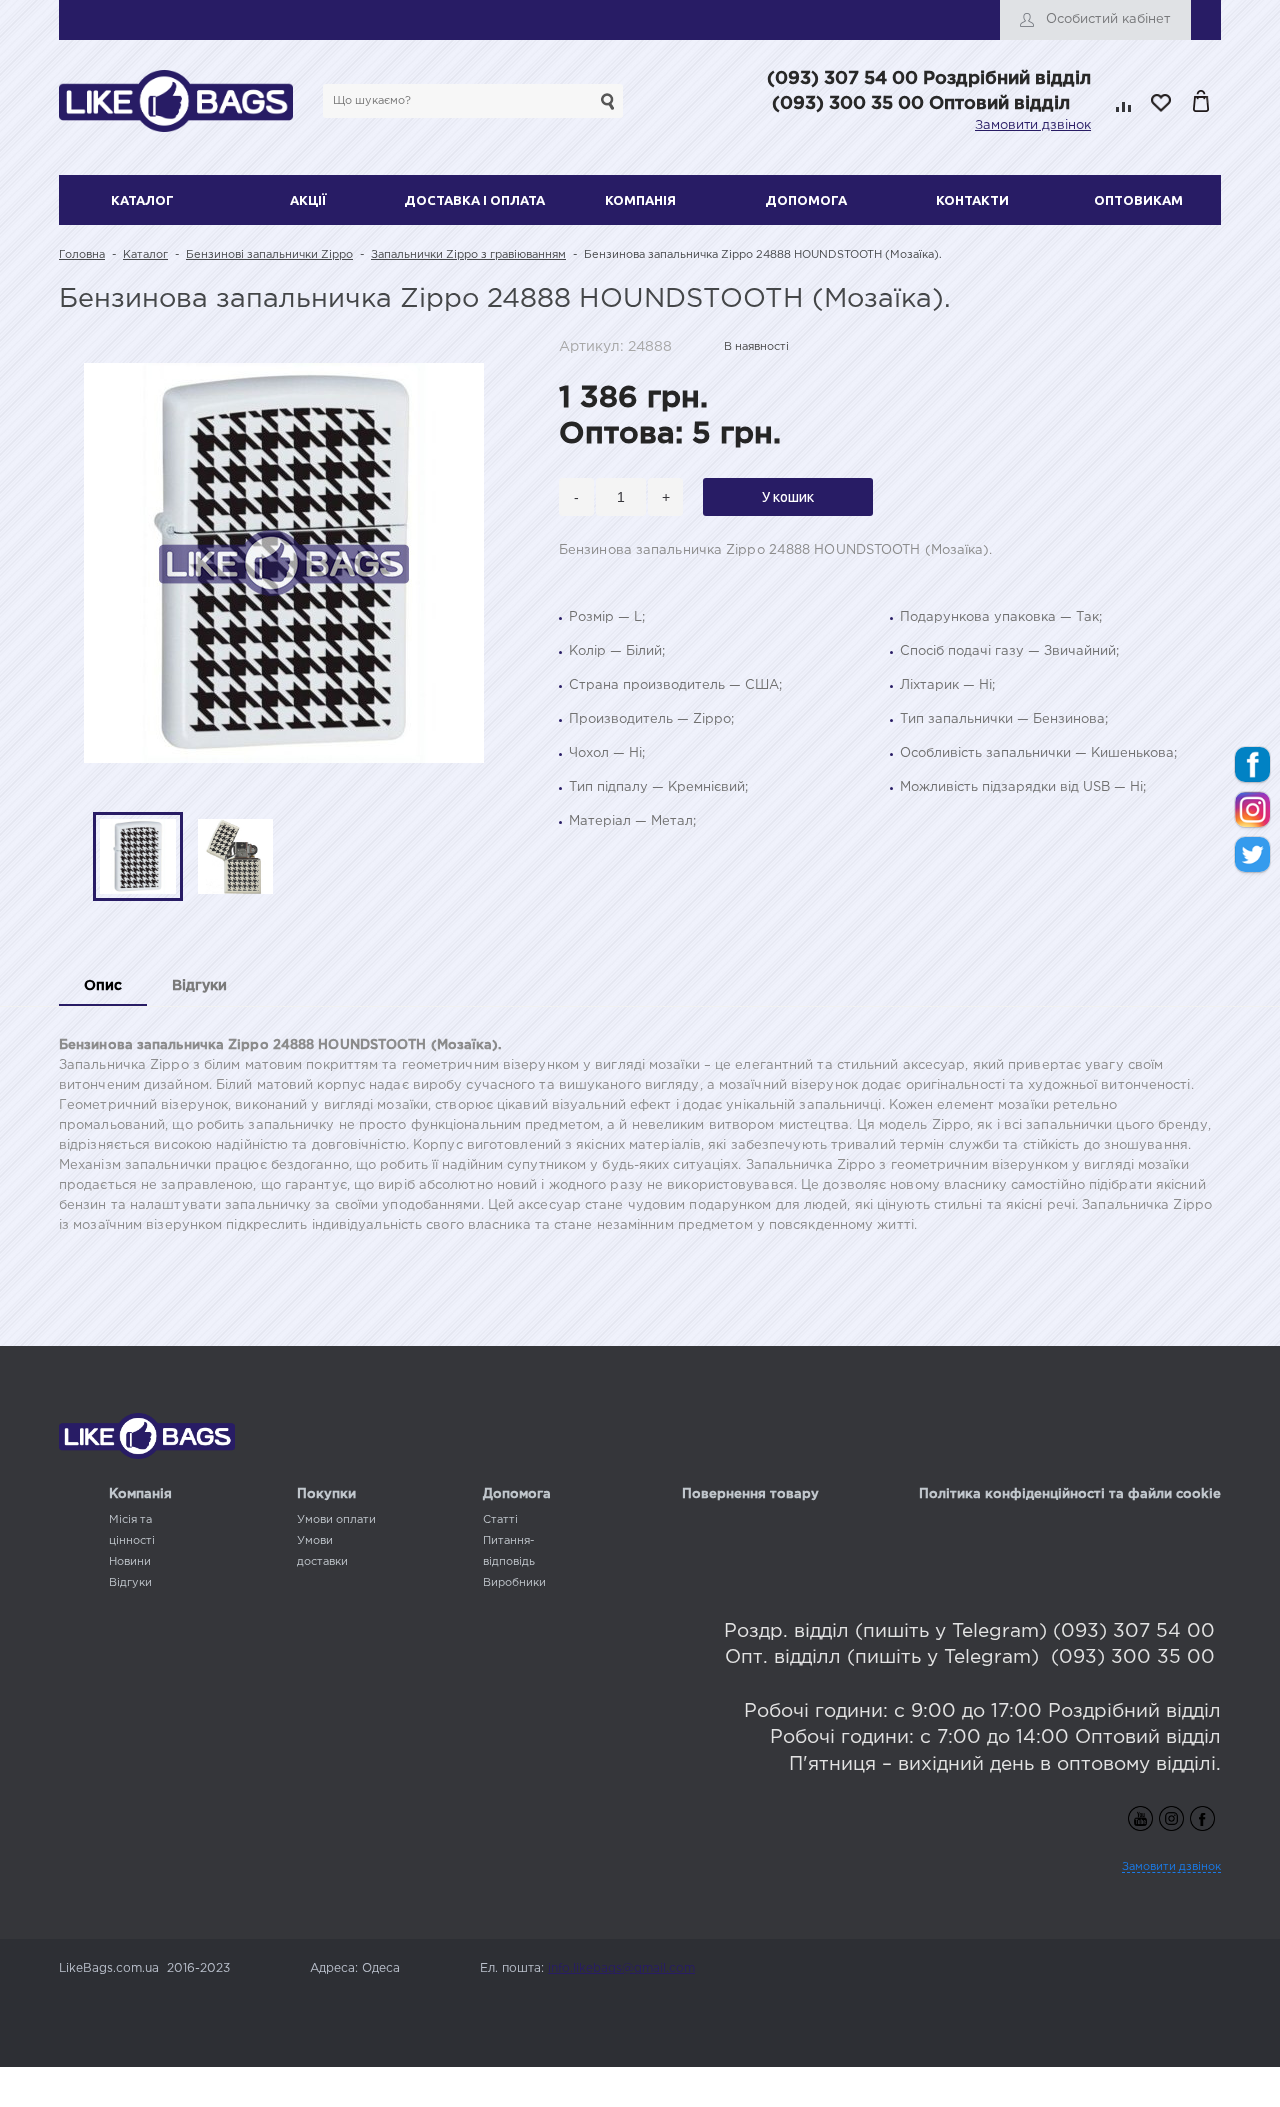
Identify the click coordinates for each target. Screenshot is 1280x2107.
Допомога (806, 200)
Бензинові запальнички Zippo (269, 255)
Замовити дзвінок (1033, 125)
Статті (500, 1520)
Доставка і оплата (474, 200)
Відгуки (130, 1583)
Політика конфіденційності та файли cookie (1070, 1494)
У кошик (788, 497)
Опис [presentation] (103, 986)
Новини (130, 1562)
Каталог (142, 200)
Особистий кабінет (1108, 19)
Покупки (326, 1494)
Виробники (514, 1583)
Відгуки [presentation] (199, 986)
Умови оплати (336, 1520)
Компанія (640, 200)
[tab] (103, 988)
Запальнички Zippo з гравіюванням (468, 255)
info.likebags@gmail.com (621, 1968)
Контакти (972, 200)
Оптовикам (1138, 200)
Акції (308, 200)
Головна (82, 255)
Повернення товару (750, 1494)
